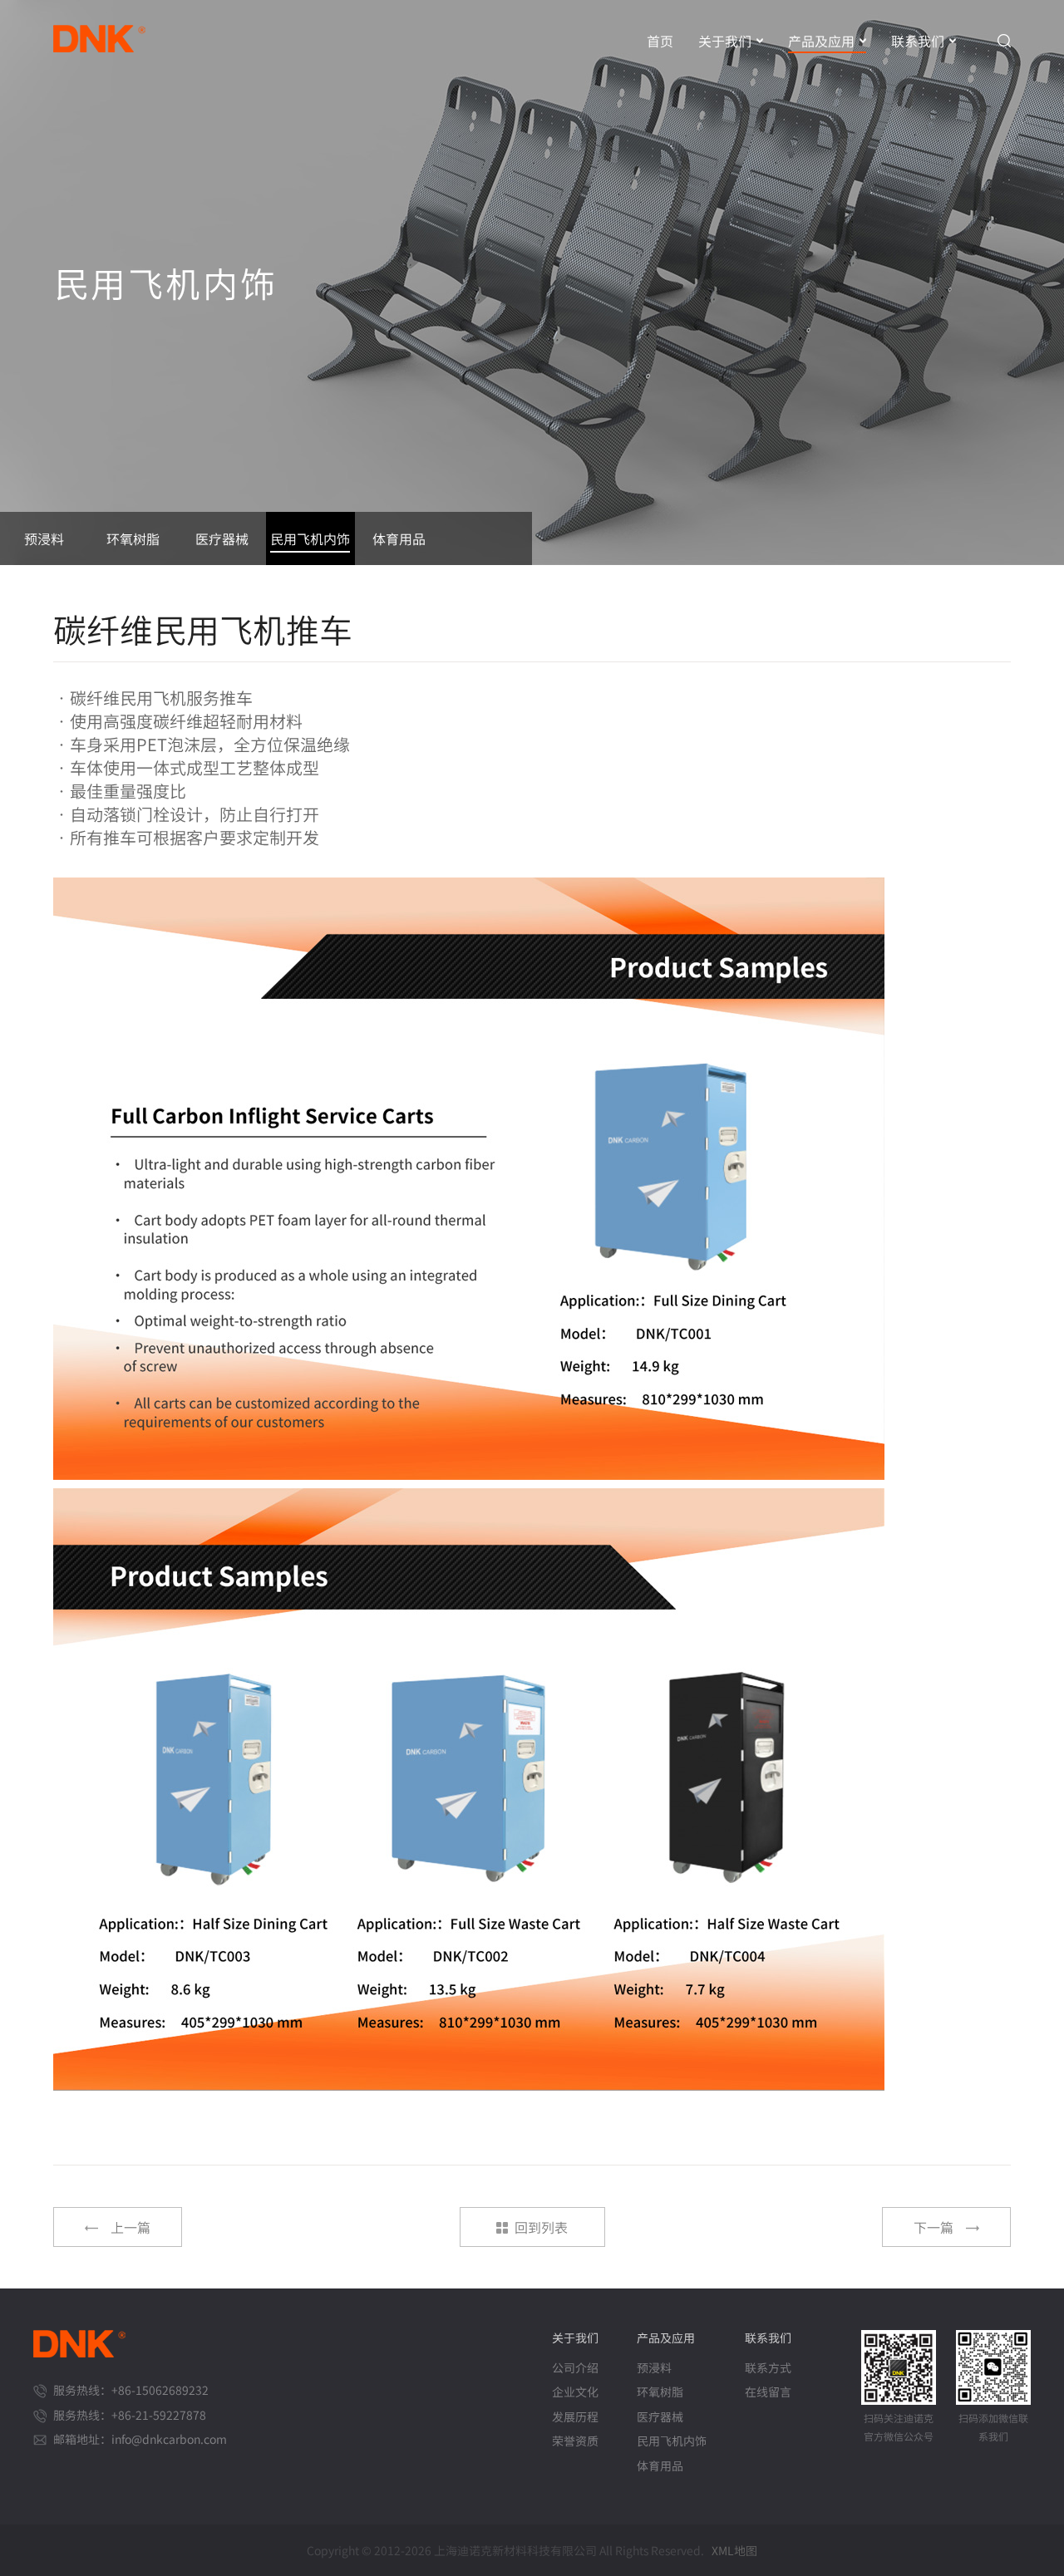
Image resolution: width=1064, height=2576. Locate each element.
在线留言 (768, 2392)
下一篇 (933, 2227)
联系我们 (918, 41)
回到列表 (541, 2227)
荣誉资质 (575, 2441)
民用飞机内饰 (672, 2441)
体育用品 (660, 2466)
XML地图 (734, 2550)
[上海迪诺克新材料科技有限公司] (104, 32)
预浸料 (654, 2368)
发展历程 (575, 2417)
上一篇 (131, 2227)
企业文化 (575, 2392)
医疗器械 (660, 2417)
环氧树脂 (660, 2392)
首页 (660, 41)
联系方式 (768, 2368)
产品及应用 (821, 41)
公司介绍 (575, 2368)
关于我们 (725, 41)
